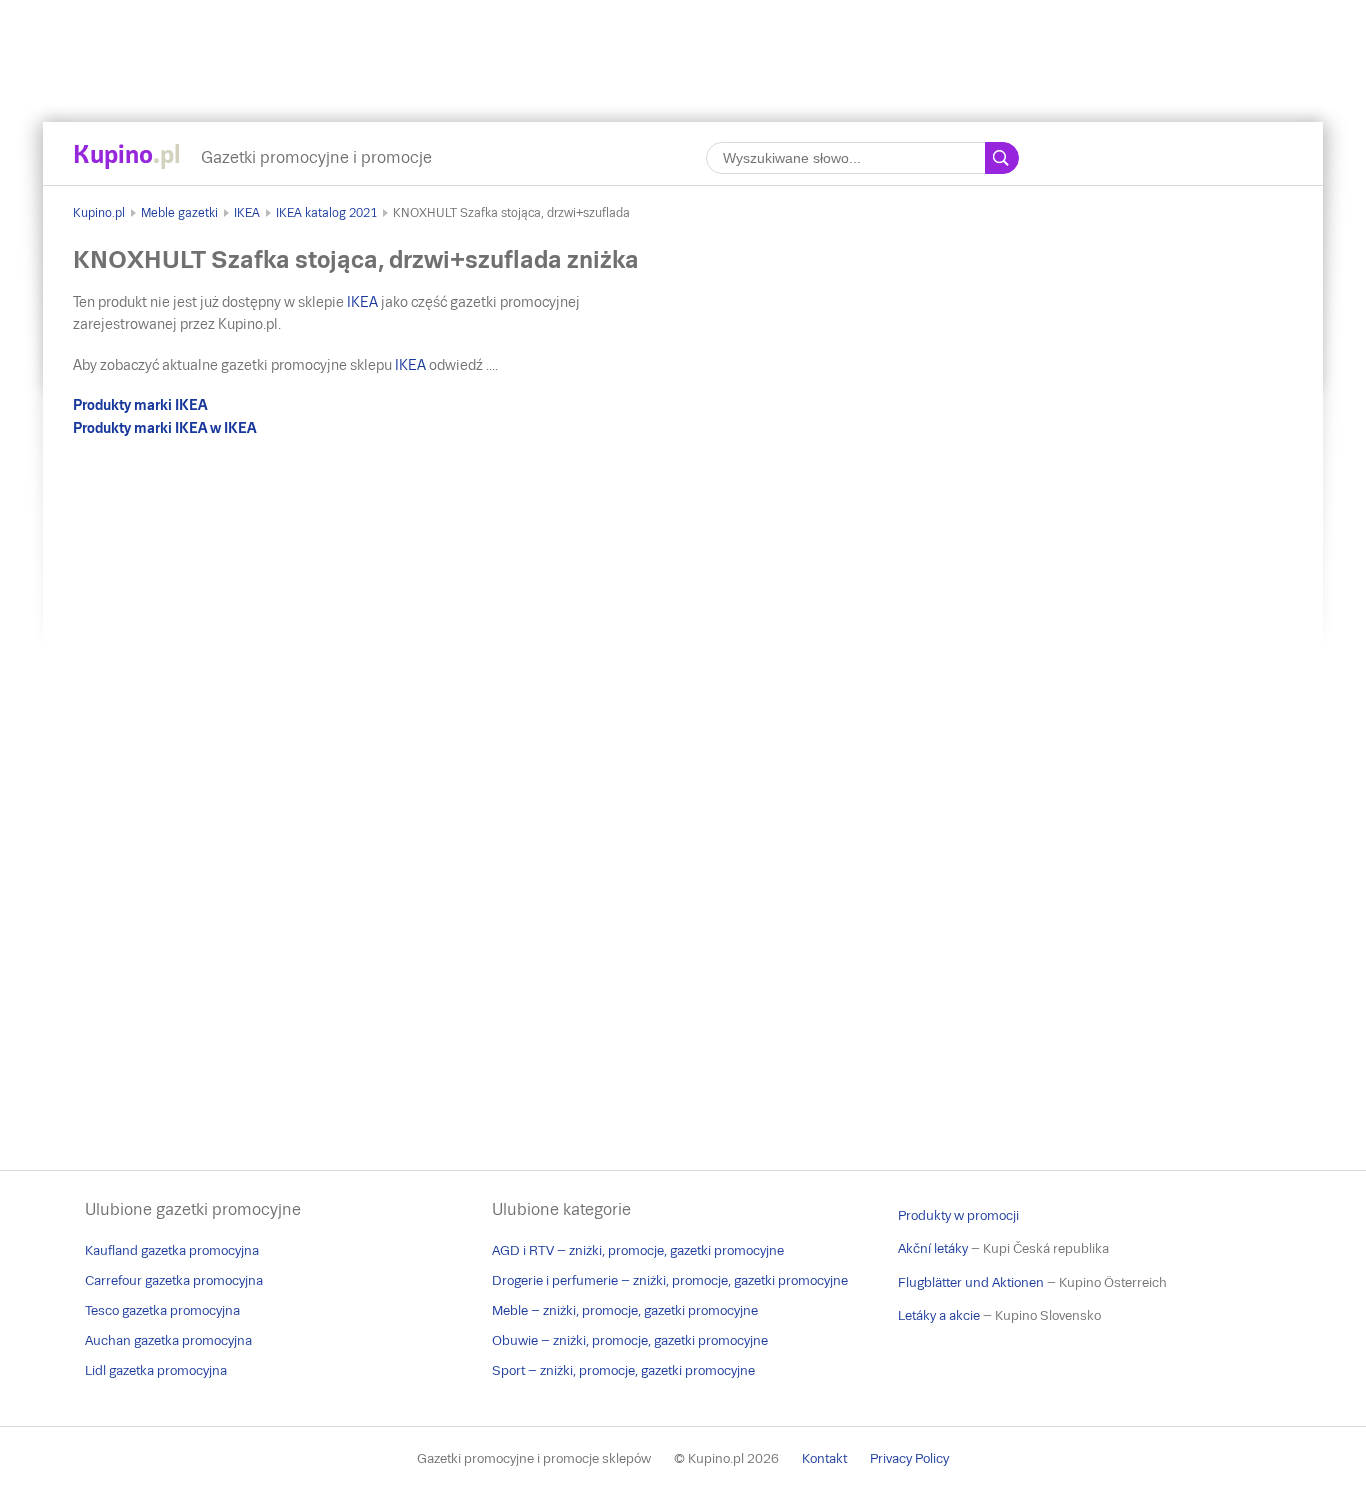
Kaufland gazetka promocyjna (172, 1250)
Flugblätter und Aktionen (971, 1282)
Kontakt (824, 1458)
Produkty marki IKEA (140, 405)
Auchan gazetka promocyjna (168, 1340)
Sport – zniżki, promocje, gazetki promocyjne (623, 1370)
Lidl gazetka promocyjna (156, 1370)
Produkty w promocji (958, 1215)
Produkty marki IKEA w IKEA (164, 428)
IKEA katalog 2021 (326, 213)
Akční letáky (933, 1248)
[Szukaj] (1002, 158)
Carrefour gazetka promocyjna (174, 1280)
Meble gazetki (179, 213)
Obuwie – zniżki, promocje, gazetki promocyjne (630, 1340)
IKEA (247, 213)
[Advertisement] (683, 45)
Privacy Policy (909, 1458)
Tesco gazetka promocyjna (162, 1310)
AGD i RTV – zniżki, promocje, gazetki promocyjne (638, 1250)
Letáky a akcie (939, 1315)
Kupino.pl (99, 213)
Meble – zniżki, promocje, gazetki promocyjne (625, 1310)
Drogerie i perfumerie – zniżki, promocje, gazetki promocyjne (670, 1280)
